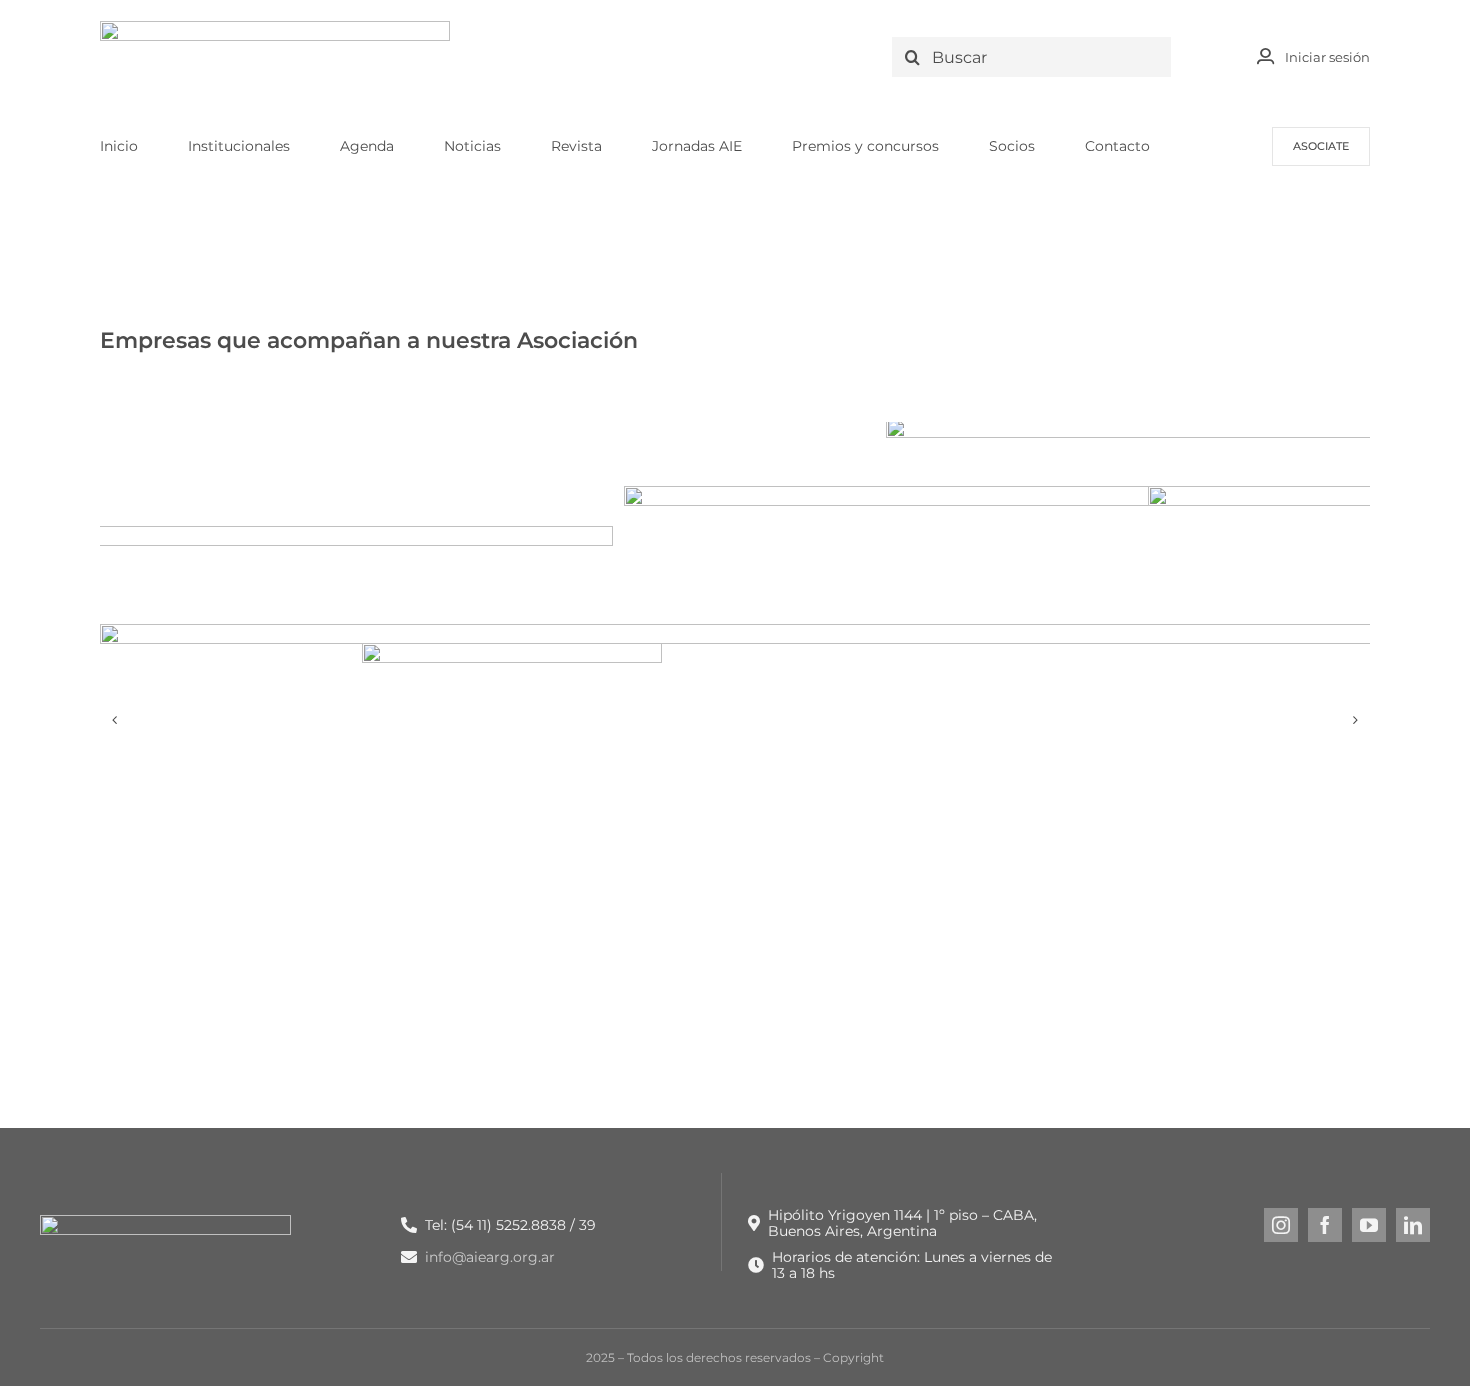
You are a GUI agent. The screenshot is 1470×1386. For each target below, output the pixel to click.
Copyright (853, 1357)
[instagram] (1281, 1225)
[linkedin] (1413, 1225)
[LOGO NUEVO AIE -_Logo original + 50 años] (275, 28)
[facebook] (1325, 1225)
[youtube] (1369, 1225)
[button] (115, 720)
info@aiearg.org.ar (490, 1257)
